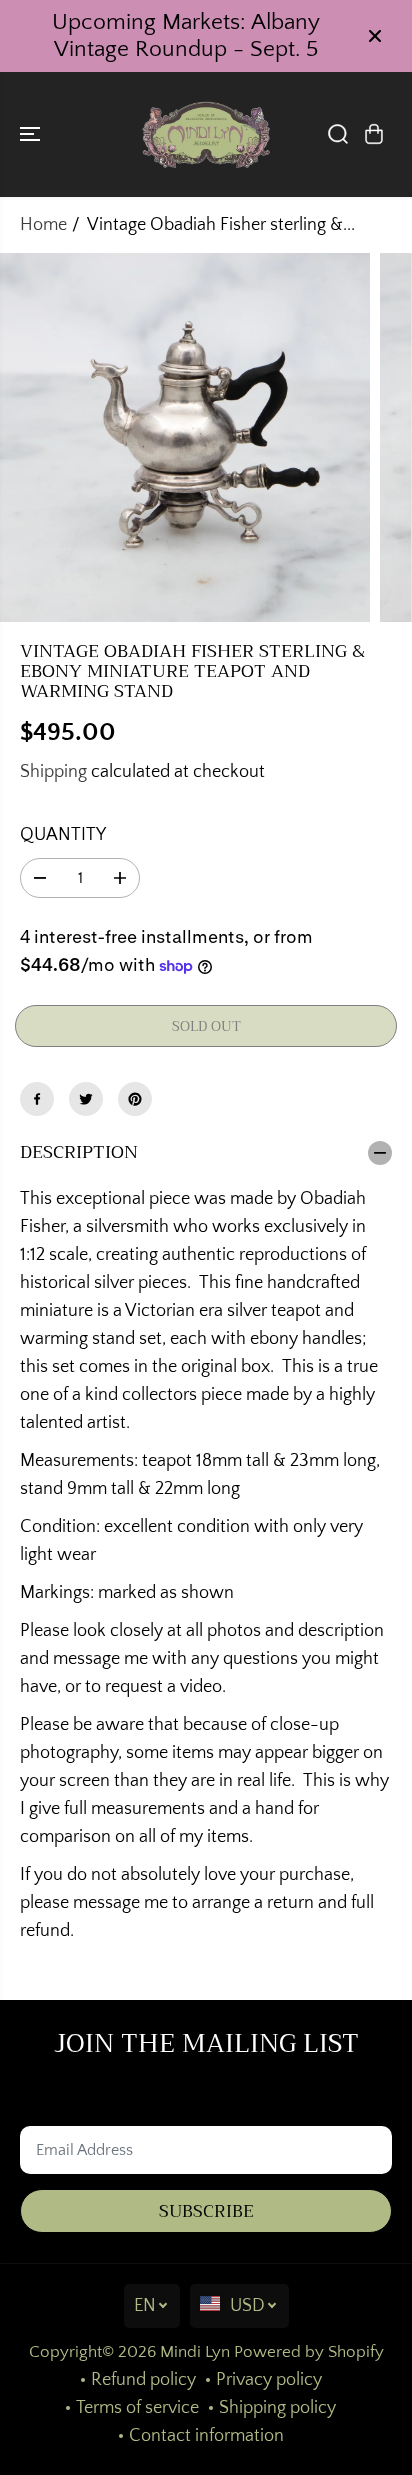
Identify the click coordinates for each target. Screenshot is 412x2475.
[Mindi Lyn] (206, 134)
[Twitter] (86, 1099)
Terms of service (137, 2408)
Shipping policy (277, 2408)
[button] (32, 134)
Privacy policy (269, 2380)
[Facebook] (37, 1099)
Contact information (206, 2436)
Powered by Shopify (309, 2352)
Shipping (53, 772)
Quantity (63, 835)
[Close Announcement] (375, 36)
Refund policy (143, 2380)
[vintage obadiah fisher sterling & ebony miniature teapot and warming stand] (185, 438)
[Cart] (374, 134)
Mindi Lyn (195, 2352)
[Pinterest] (135, 1099)
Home (43, 225)
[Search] (338, 134)
